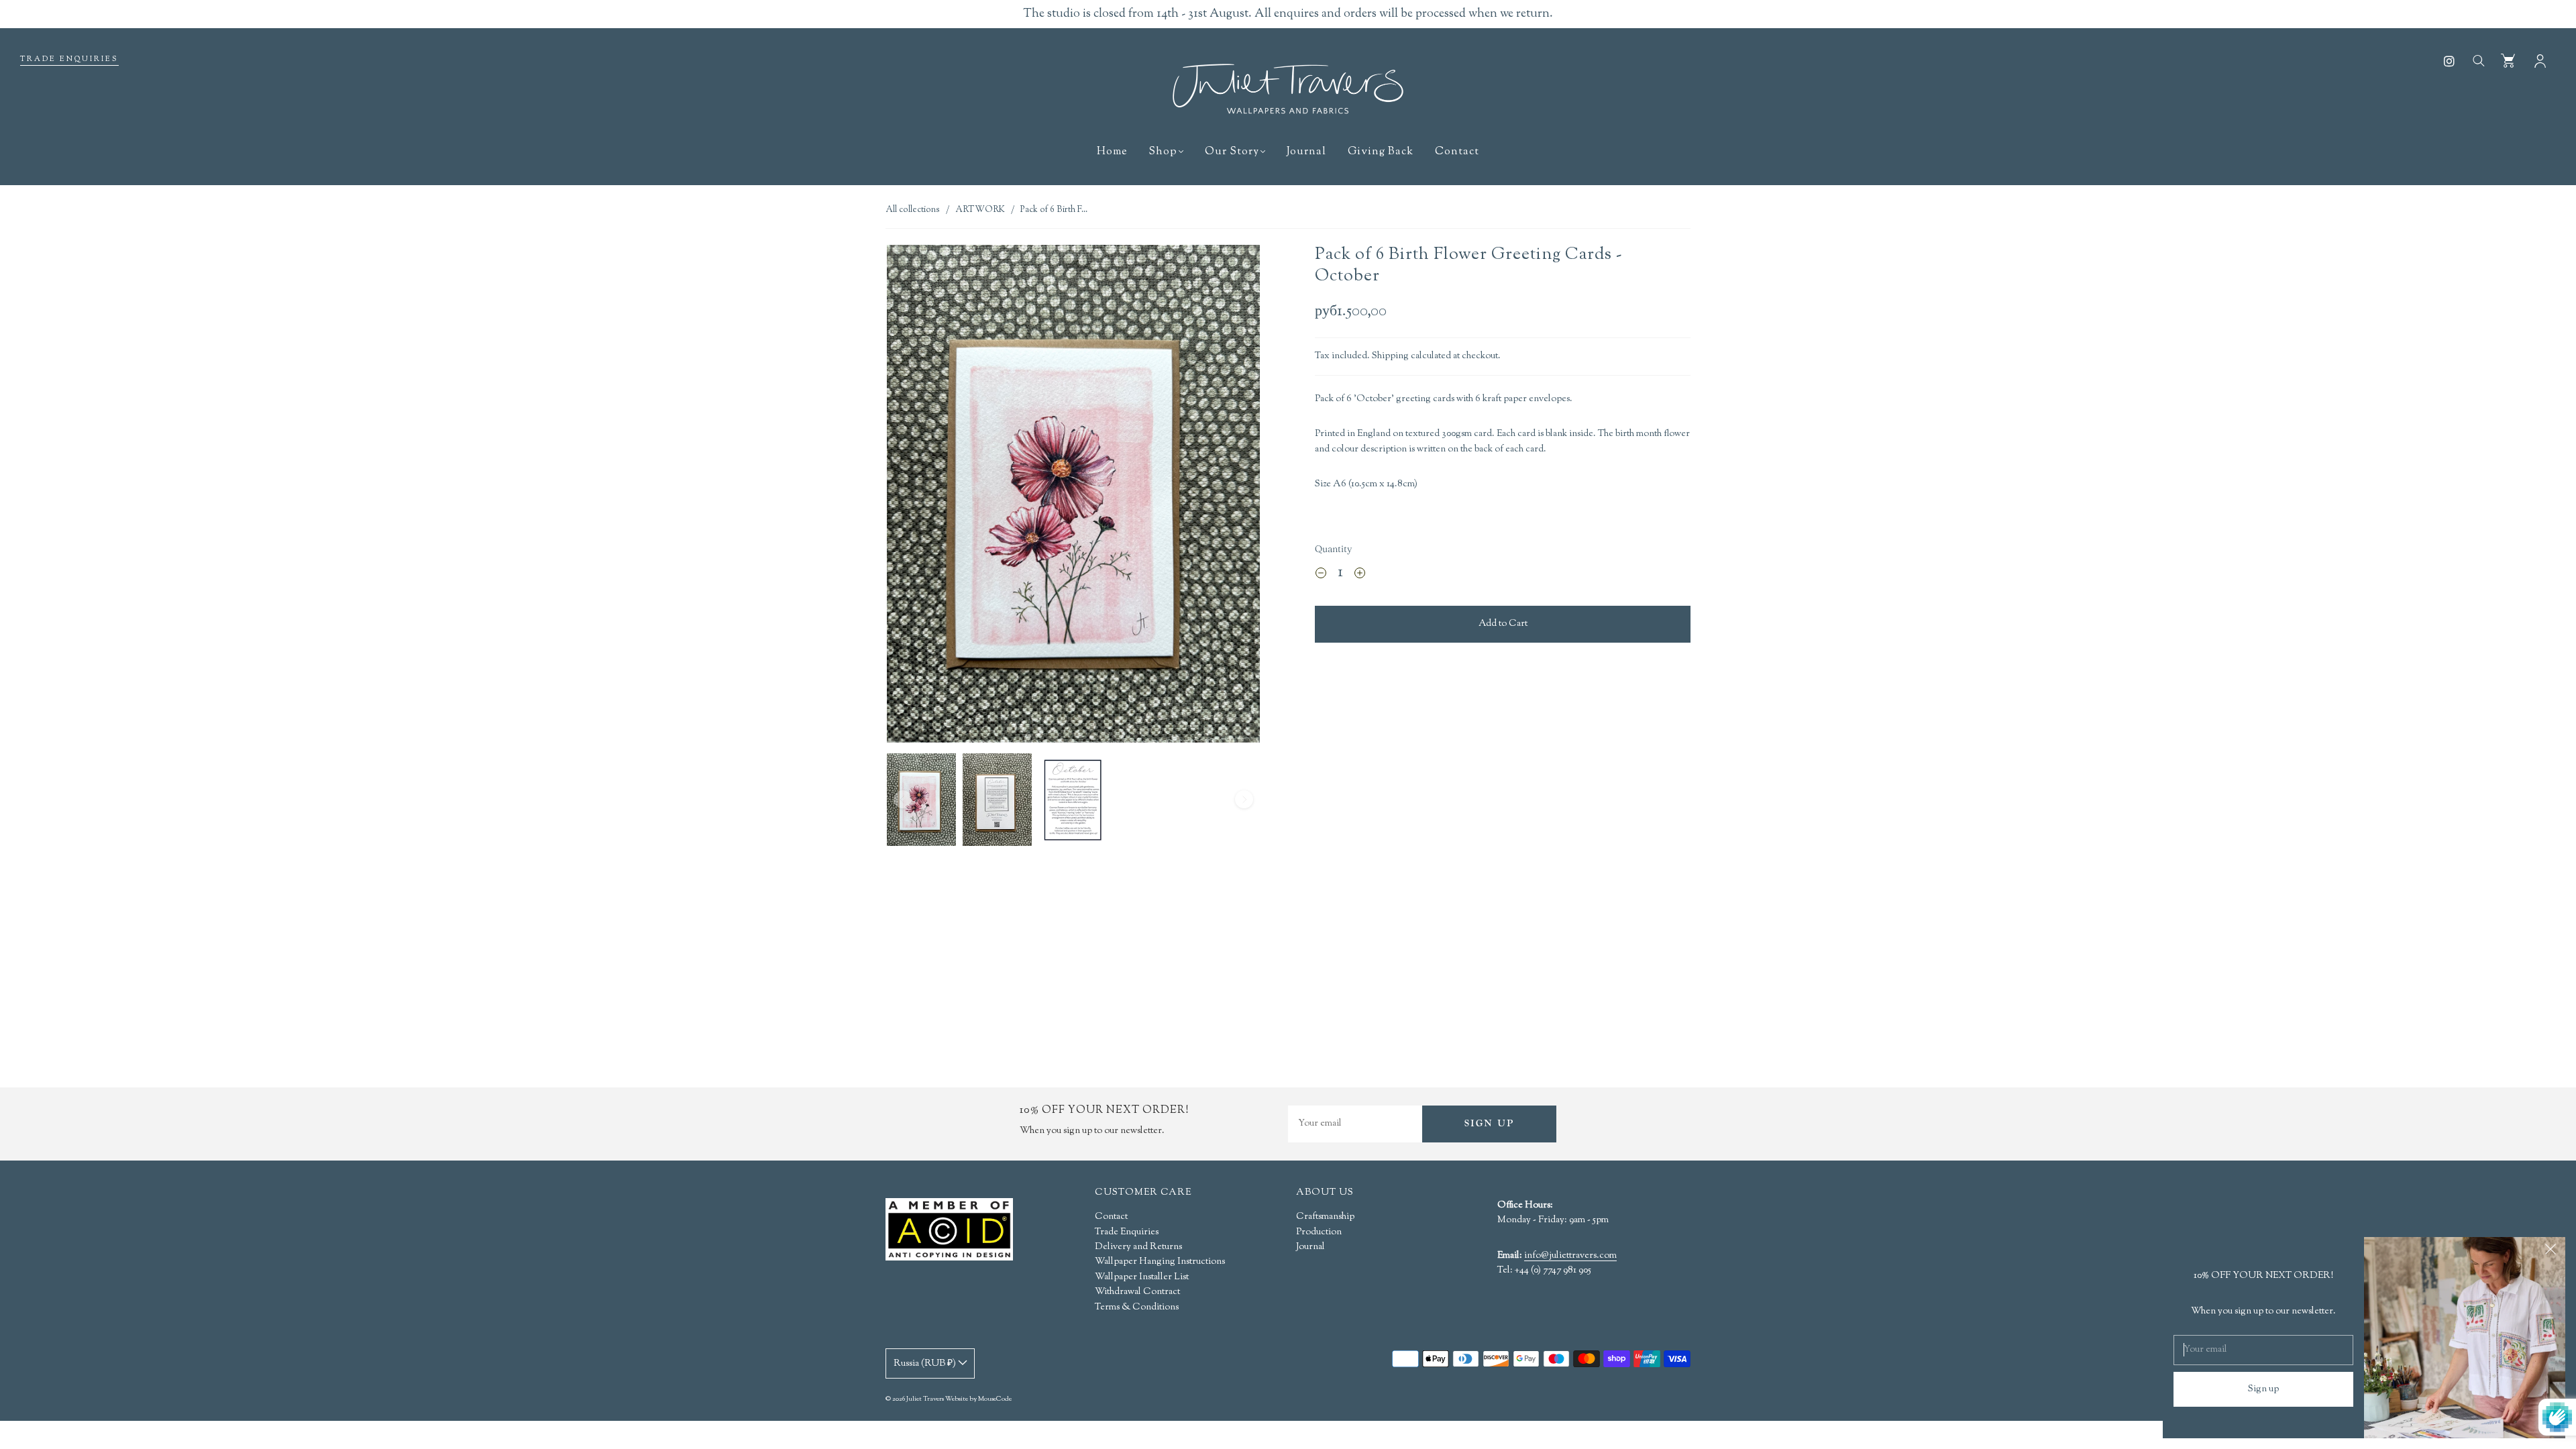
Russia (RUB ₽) (926, 1364)
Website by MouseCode (978, 1399)
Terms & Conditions (1137, 1307)
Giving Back (1381, 152)
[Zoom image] (1073, 496)
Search (2478, 60)
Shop (1163, 152)
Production (1319, 1232)
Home (1112, 152)
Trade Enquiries (69, 59)
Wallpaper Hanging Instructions (1160, 1262)
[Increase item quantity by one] (1360, 575)
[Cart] (2508, 60)
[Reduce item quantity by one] (1321, 575)
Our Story (1232, 152)
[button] (924, 496)
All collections (913, 210)
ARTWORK (980, 210)
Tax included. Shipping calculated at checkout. (1408, 356)
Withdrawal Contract (1137, 1292)
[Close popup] (2551, 1252)
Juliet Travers (925, 1399)
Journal (1306, 152)
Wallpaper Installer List (1142, 1277)
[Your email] (1355, 1124)
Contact (1457, 152)
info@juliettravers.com (1570, 1256)
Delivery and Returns (1138, 1247)
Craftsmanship (1325, 1217)
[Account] (2540, 60)
